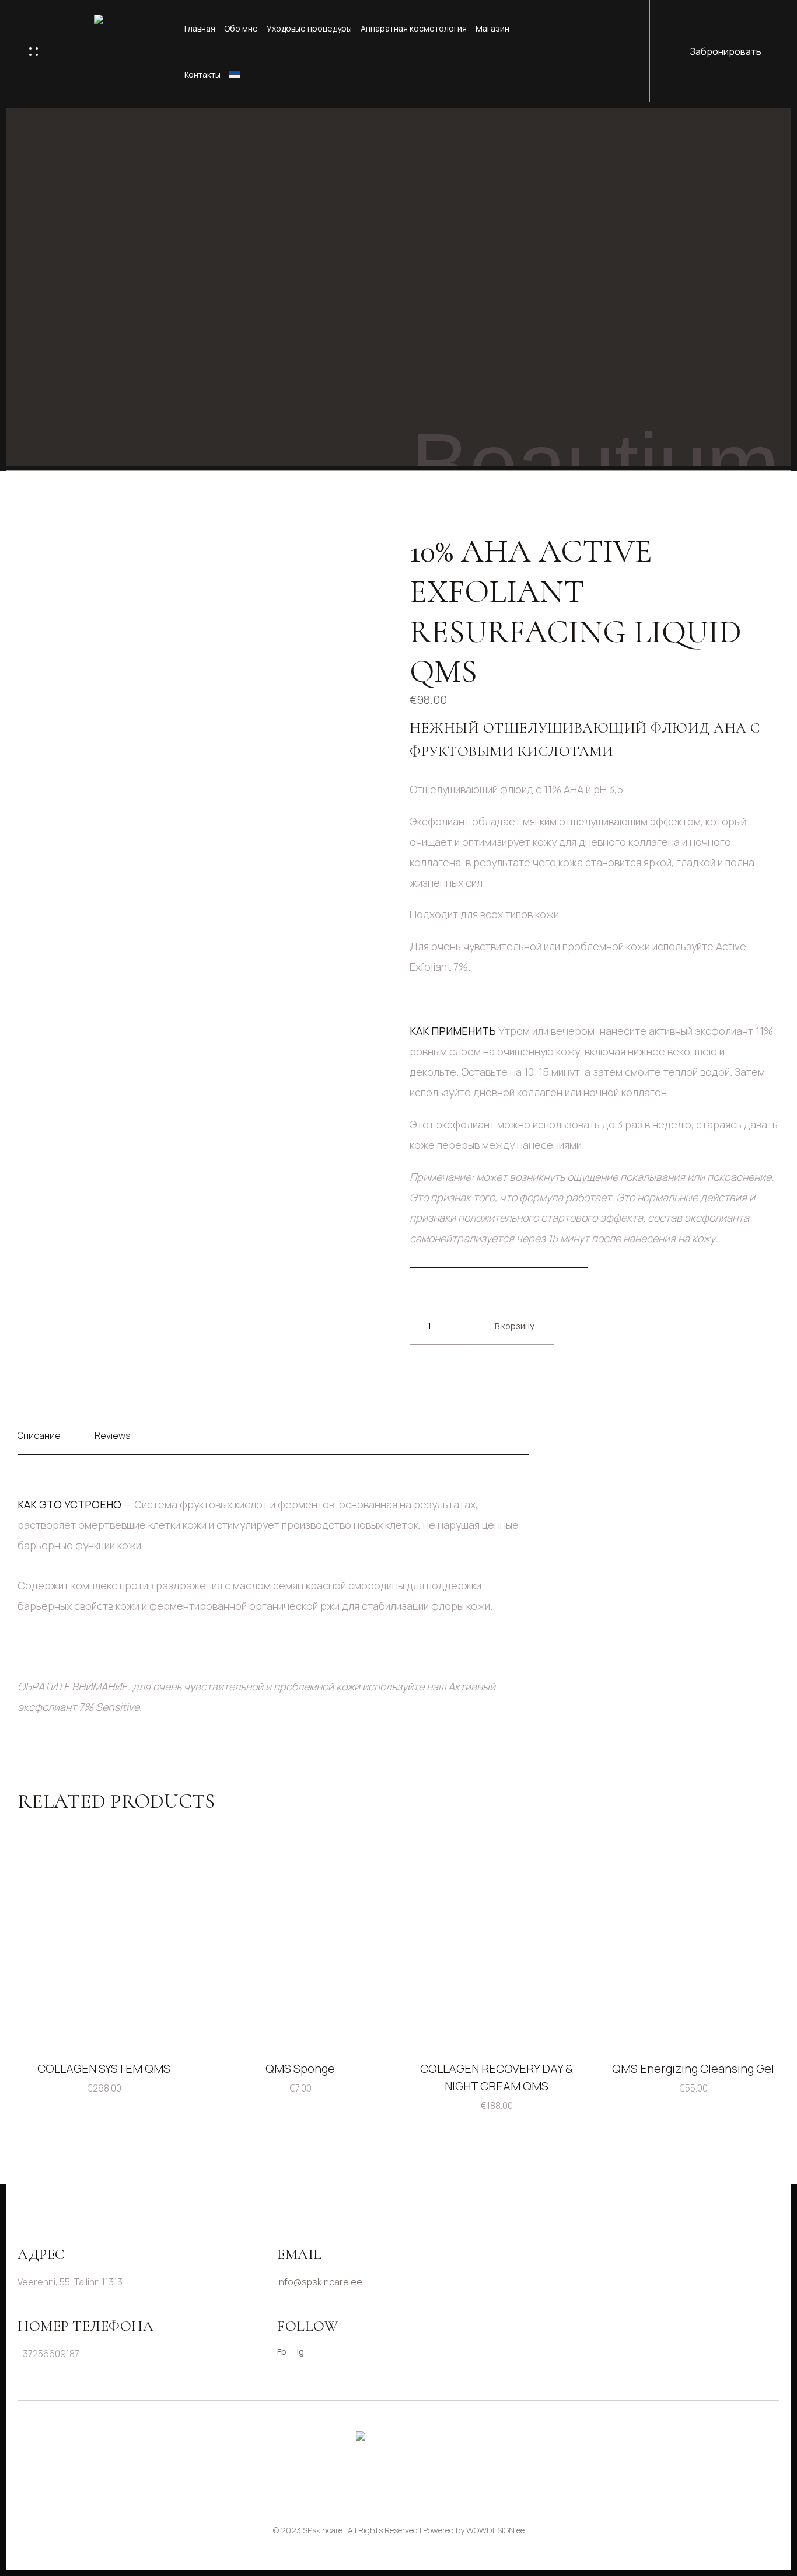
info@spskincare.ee (320, 2282)
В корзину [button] (167, 2022)
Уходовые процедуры (309, 28)
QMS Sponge (300, 2068)
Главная (200, 28)
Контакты (202, 74)
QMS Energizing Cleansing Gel (693, 2068)
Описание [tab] (39, 1435)
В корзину (514, 1326)
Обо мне (241, 28)
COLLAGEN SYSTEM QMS (104, 2068)
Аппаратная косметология (414, 28)
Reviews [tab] (113, 1435)
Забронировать (726, 51)
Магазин (492, 28)
